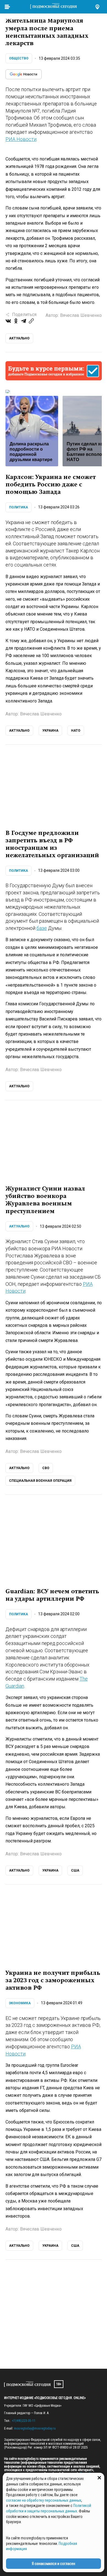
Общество (19, 58)
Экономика (20, 2003)
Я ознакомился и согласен (54, 2564)
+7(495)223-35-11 (24, 2421)
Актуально (19, 1226)
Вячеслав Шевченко (81, 315)
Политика (19, 507)
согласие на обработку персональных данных (44, 2500)
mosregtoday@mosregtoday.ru (35, 2428)
